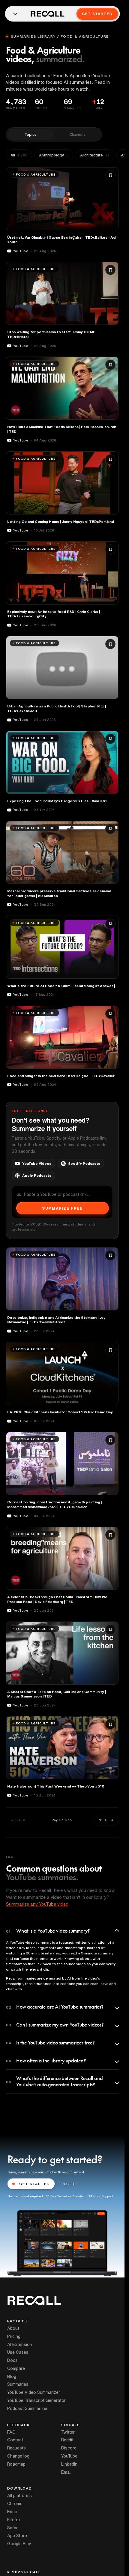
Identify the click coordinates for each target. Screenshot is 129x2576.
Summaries (18, 2384)
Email (66, 2472)
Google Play (19, 2544)
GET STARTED (34, 2184)
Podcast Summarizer (27, 2408)
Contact (15, 2440)
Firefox (14, 2520)
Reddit (67, 2440)
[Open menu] (15, 14)
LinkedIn (69, 2464)
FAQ (11, 2432)
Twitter (68, 2432)
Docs (12, 2360)
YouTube (69, 2456)
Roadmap (16, 2464)
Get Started (97, 14)
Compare (16, 2368)
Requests (16, 2448)
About (13, 2328)
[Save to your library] (110, 175)
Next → (106, 1820)
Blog (12, 2376)
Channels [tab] (77, 134)
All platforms (19, 2496)
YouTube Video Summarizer (34, 2392)
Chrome (15, 2504)
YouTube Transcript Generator (36, 2400)
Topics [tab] (31, 134)
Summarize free (62, 1208)
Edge (12, 2512)
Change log (18, 2456)
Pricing (14, 2336)
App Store (17, 2536)
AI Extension (20, 2344)
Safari (13, 2528)
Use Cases (18, 2352)
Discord (69, 2448)
